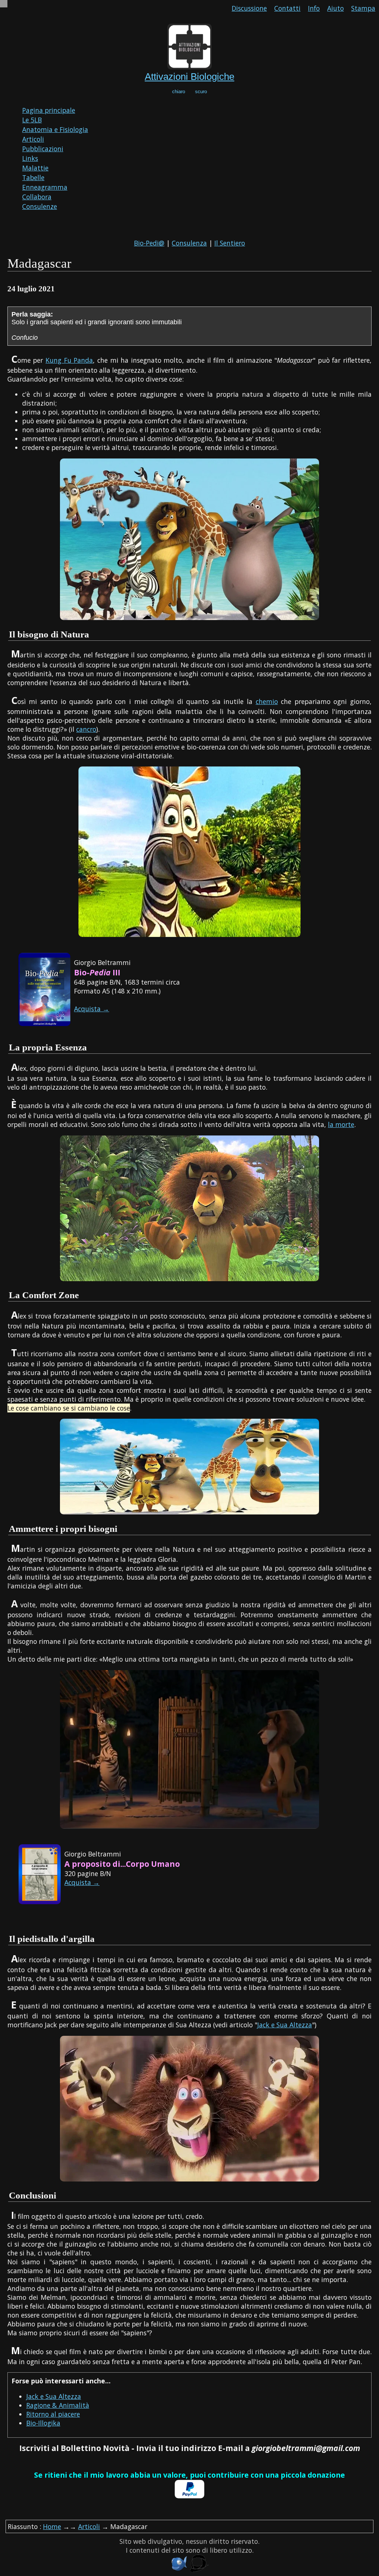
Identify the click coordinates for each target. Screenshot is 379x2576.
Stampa (363, 8)
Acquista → (92, 1009)
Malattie (35, 168)
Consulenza (189, 243)
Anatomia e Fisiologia (55, 129)
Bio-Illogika (43, 2423)
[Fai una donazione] (189, 2496)
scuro (201, 92)
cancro (86, 729)
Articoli (33, 139)
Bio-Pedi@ (149, 243)
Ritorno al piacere (53, 2414)
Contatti (287, 8)
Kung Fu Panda (69, 360)
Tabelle (33, 177)
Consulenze (40, 206)
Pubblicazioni (43, 149)
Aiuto (336, 8)
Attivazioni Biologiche (189, 77)
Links (30, 158)
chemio (267, 701)
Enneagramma (45, 187)
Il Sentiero (230, 243)
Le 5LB (32, 120)
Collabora (37, 197)
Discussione (249, 8)
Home (52, 2526)
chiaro (179, 92)
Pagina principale (49, 110)
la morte (341, 1124)
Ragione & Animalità (58, 2405)
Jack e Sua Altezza (285, 2025)
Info (314, 8)
